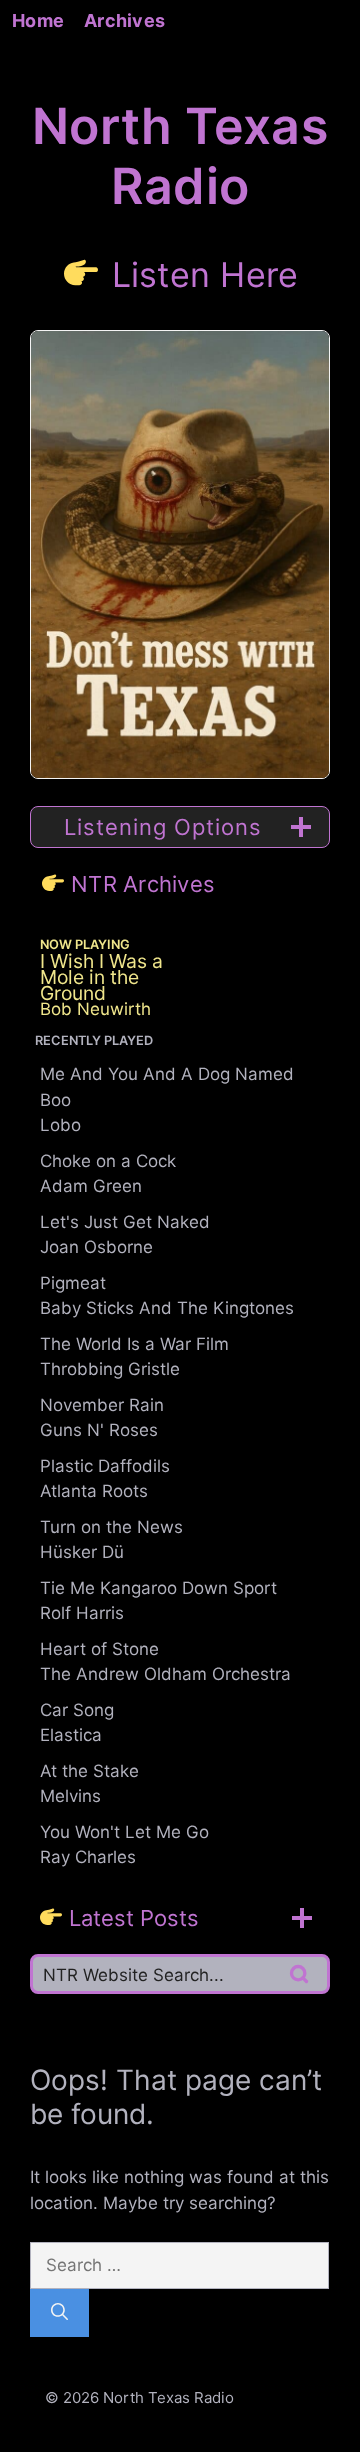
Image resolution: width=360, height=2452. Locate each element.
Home (38, 20)
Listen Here (205, 273)
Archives (124, 20)
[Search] (59, 2313)
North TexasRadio (180, 156)
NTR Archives (143, 884)
